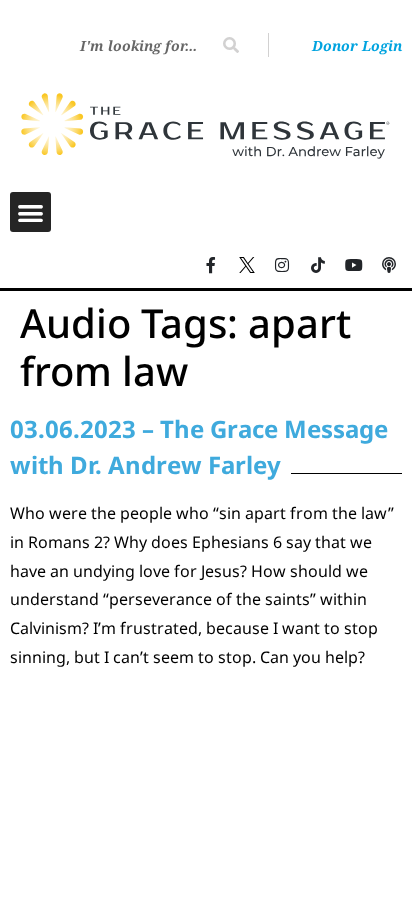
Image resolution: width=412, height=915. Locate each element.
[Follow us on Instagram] (283, 265)
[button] (30, 212)
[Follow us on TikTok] (318, 265)
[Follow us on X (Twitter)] (247, 265)
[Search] (231, 45)
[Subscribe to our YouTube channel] (354, 265)
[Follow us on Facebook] (211, 265)
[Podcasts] (389, 265)
